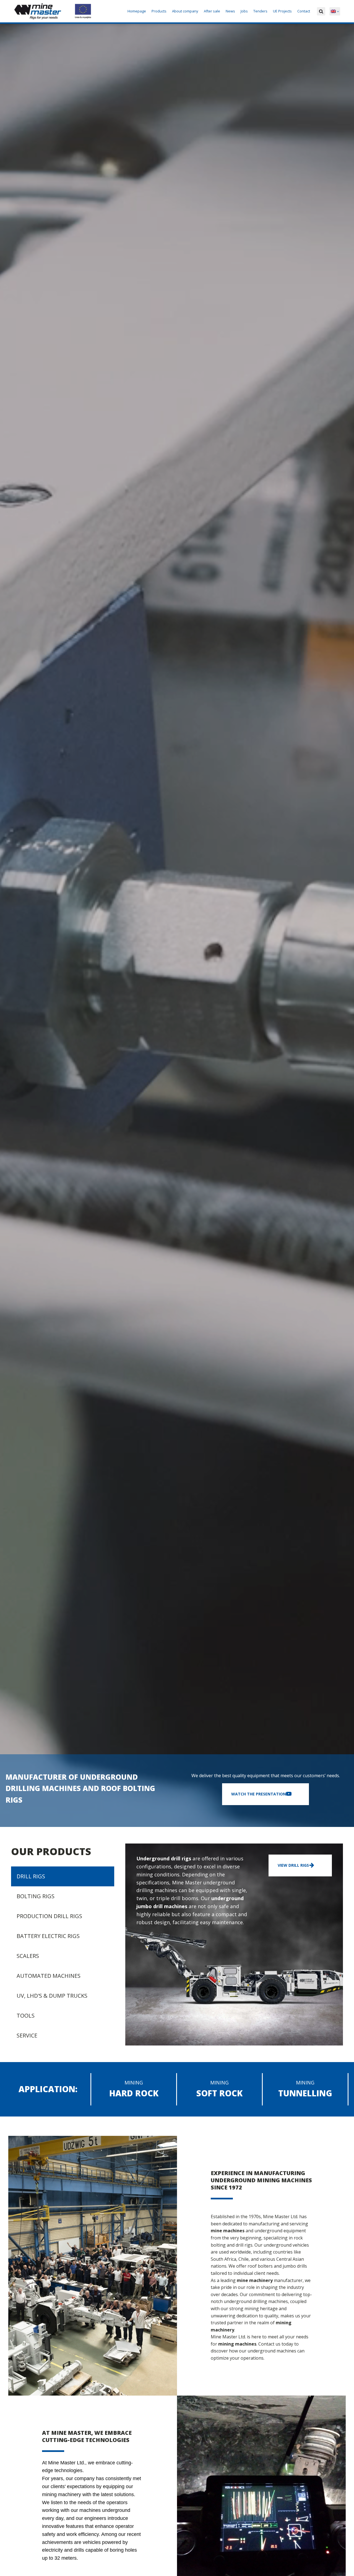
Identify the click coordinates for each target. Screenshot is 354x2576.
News (230, 11)
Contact (304, 11)
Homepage (137, 11)
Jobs (244, 11)
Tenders (260, 11)
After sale (212, 11)
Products (159, 11)
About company (185, 11)
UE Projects (282, 11)
